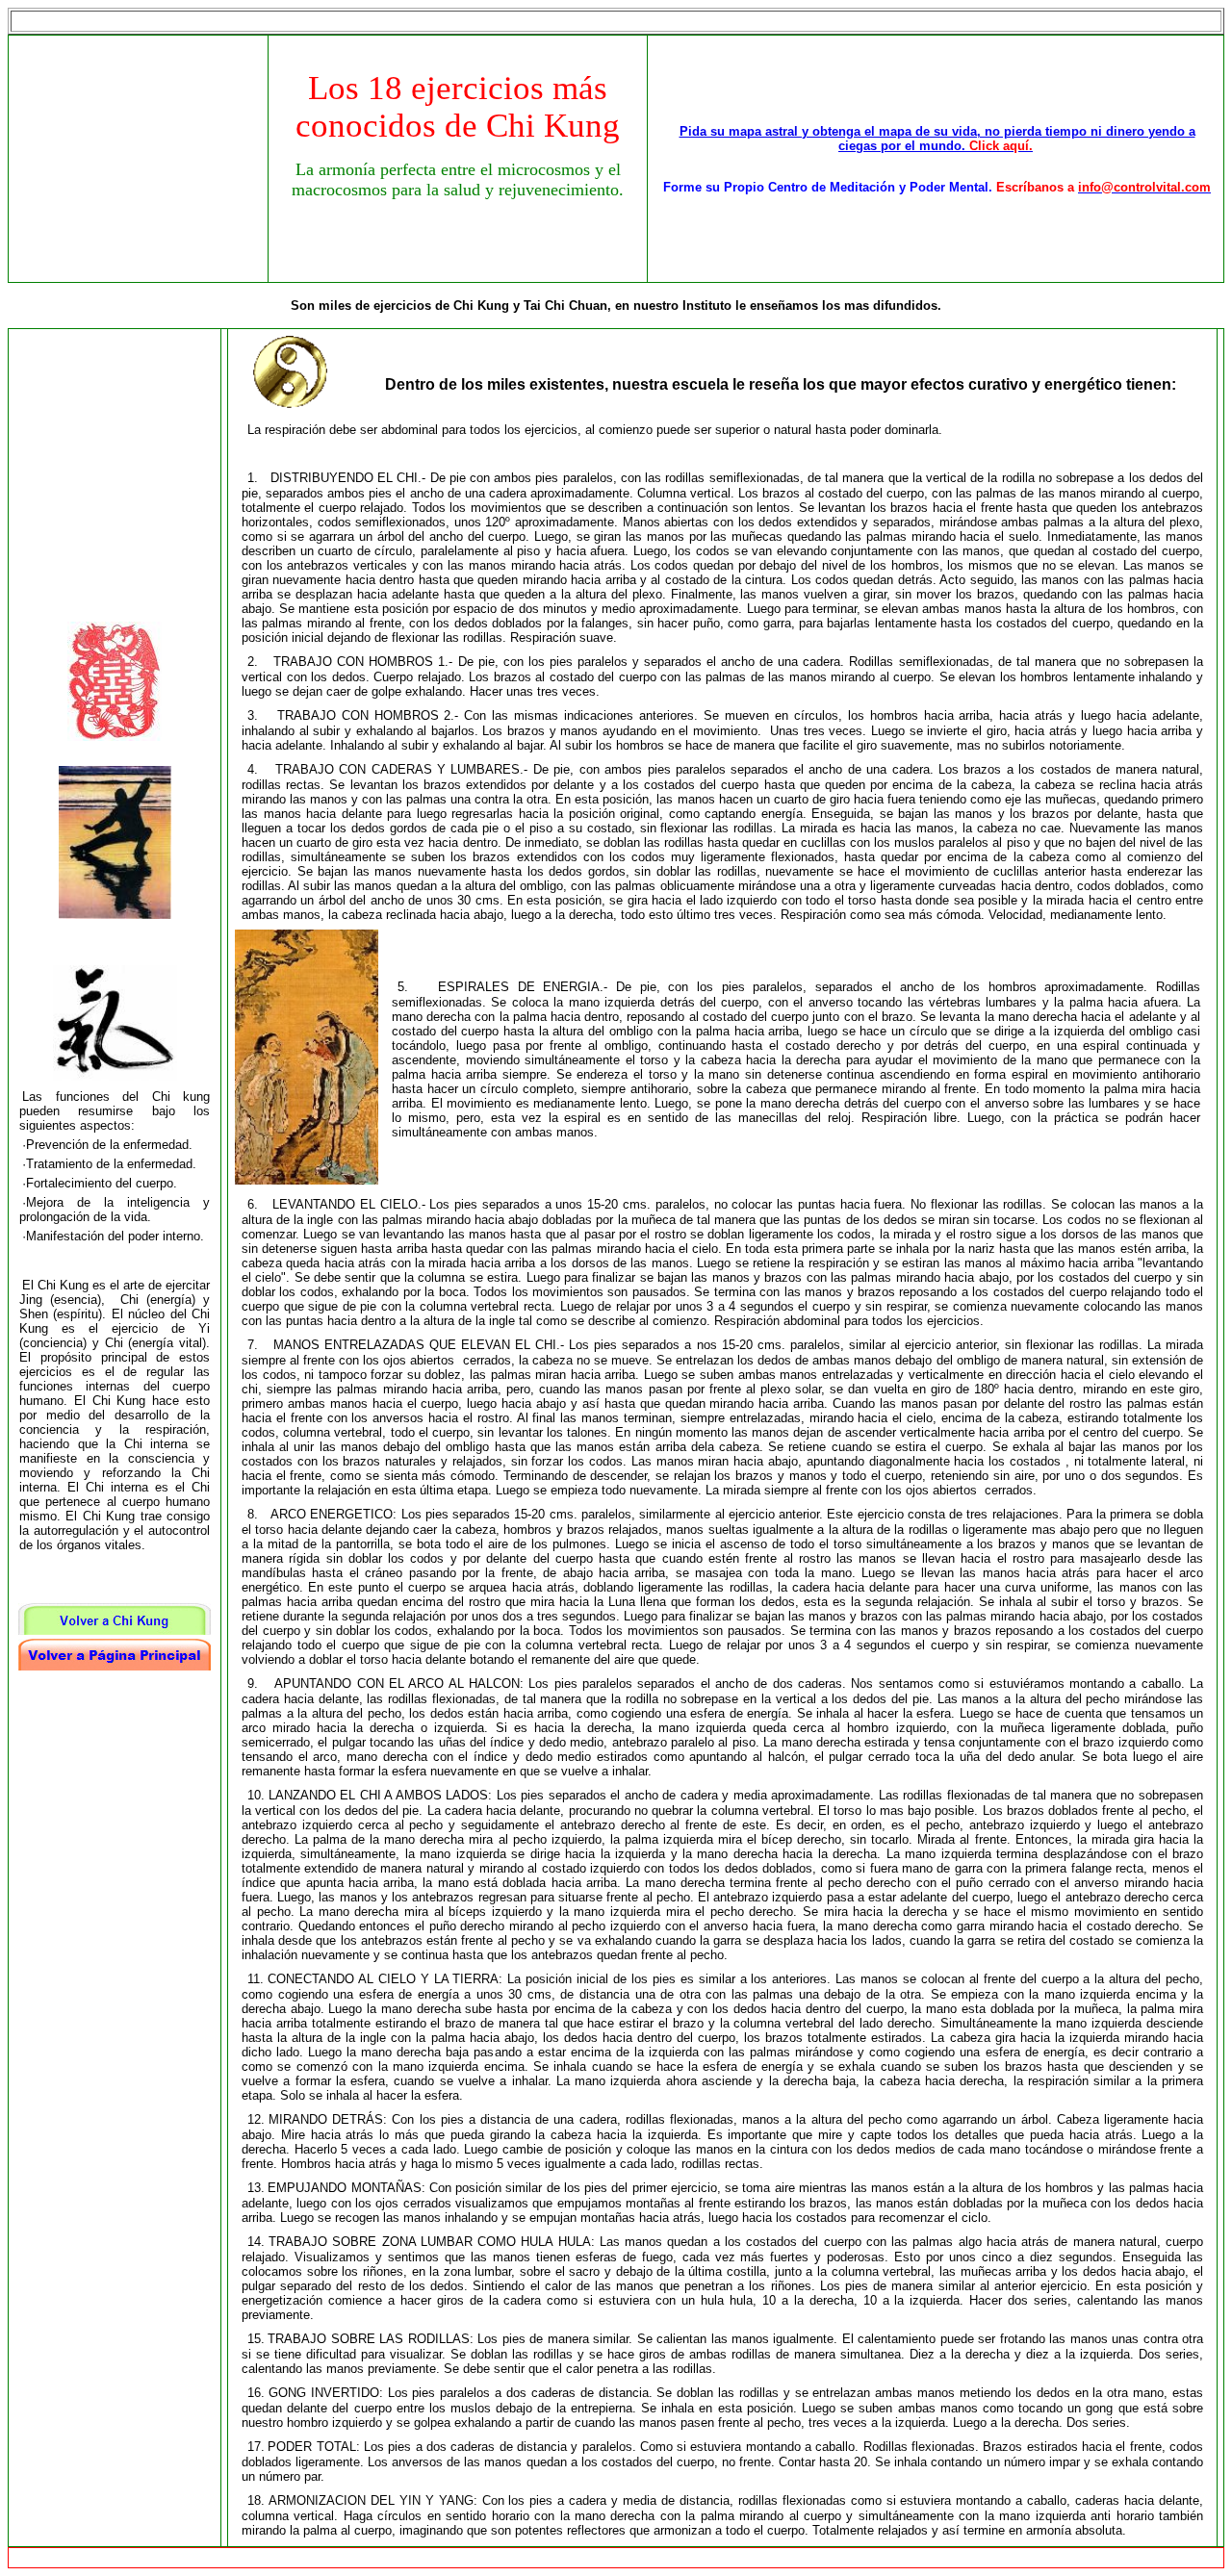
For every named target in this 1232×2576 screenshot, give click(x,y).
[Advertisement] (142, 157)
